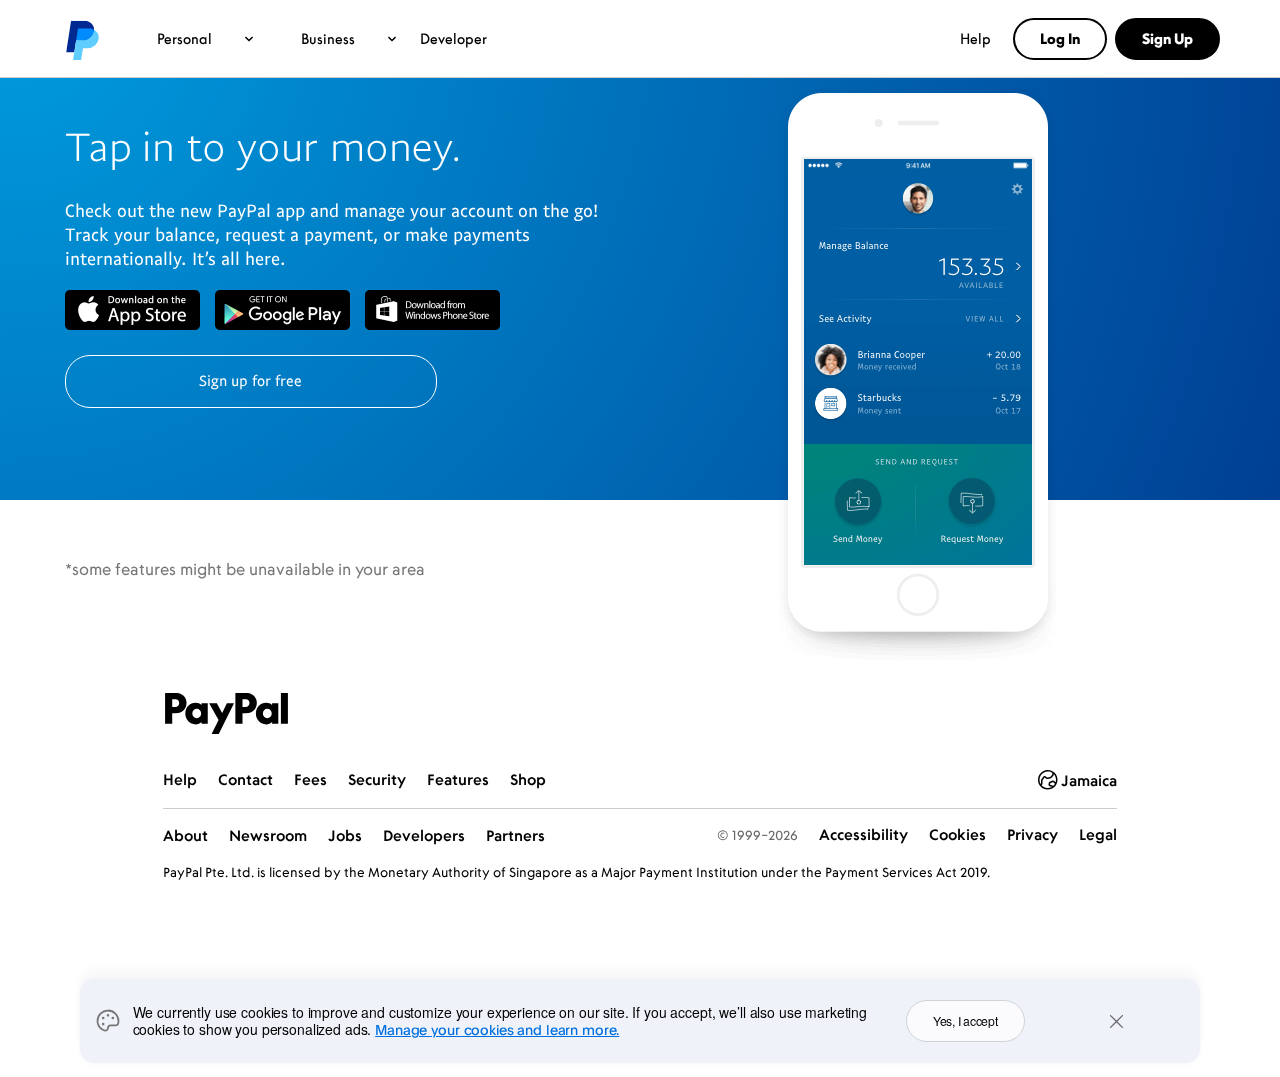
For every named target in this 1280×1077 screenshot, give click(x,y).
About (185, 835)
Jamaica (1089, 780)
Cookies (957, 834)
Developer (453, 38)
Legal (1098, 834)
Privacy (1032, 834)
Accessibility (863, 834)
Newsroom (268, 835)
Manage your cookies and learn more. (497, 1029)
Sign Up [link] (1167, 38)
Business (328, 38)
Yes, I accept (965, 1020)
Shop (528, 779)
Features (458, 779)
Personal (184, 38)
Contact (245, 779)
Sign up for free (250, 380)
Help (975, 38)
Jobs (345, 835)
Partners (515, 835)
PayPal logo (81, 39)
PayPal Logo (227, 714)
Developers (424, 835)
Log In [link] (1060, 38)
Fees (310, 779)
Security (377, 779)
